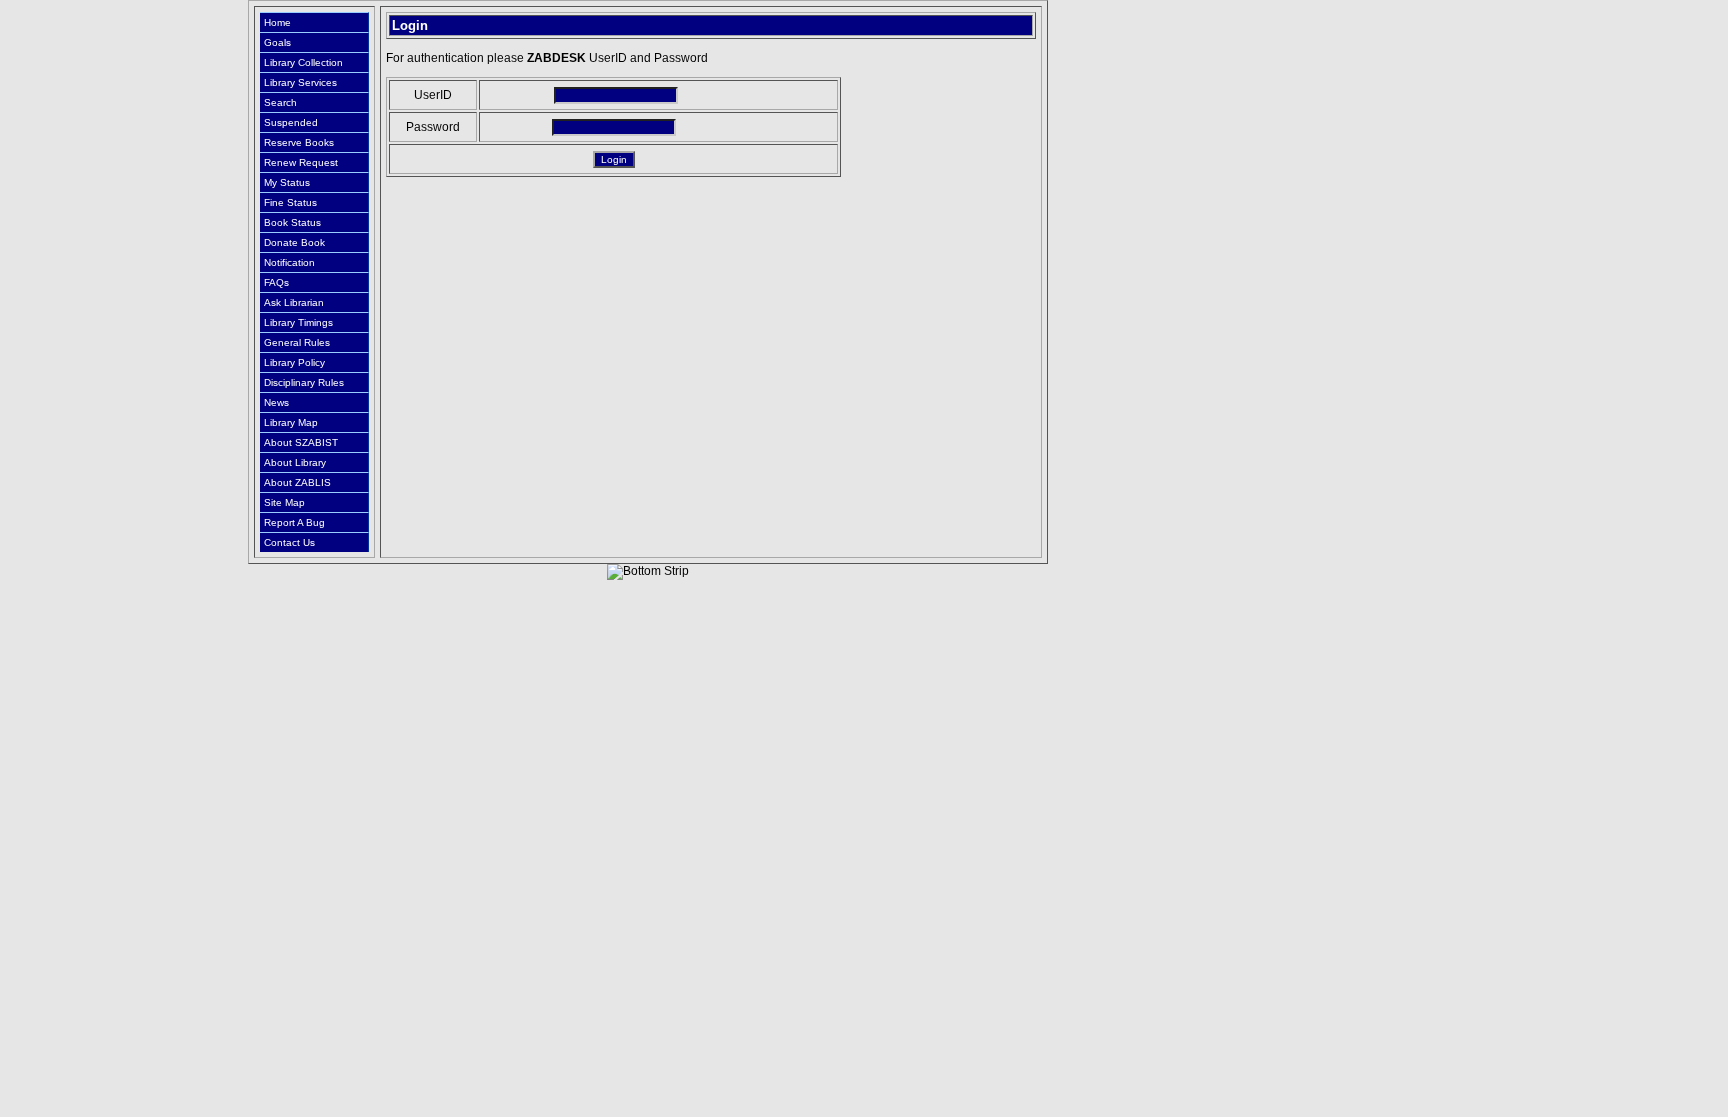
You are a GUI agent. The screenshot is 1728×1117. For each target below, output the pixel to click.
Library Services (300, 82)
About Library (295, 462)
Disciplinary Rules (304, 382)
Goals (277, 42)
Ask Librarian (294, 302)
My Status (287, 182)
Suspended (291, 122)
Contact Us (289, 542)
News (276, 402)
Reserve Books (299, 142)
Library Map (291, 422)
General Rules (297, 342)
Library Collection (303, 62)
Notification (289, 262)
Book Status (292, 222)
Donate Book (294, 242)
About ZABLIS (297, 482)
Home (277, 22)
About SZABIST (301, 442)
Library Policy (294, 362)
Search (280, 102)
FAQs (276, 282)
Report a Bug (294, 522)
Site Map (284, 502)
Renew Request (301, 162)
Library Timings (298, 322)
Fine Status (290, 202)
